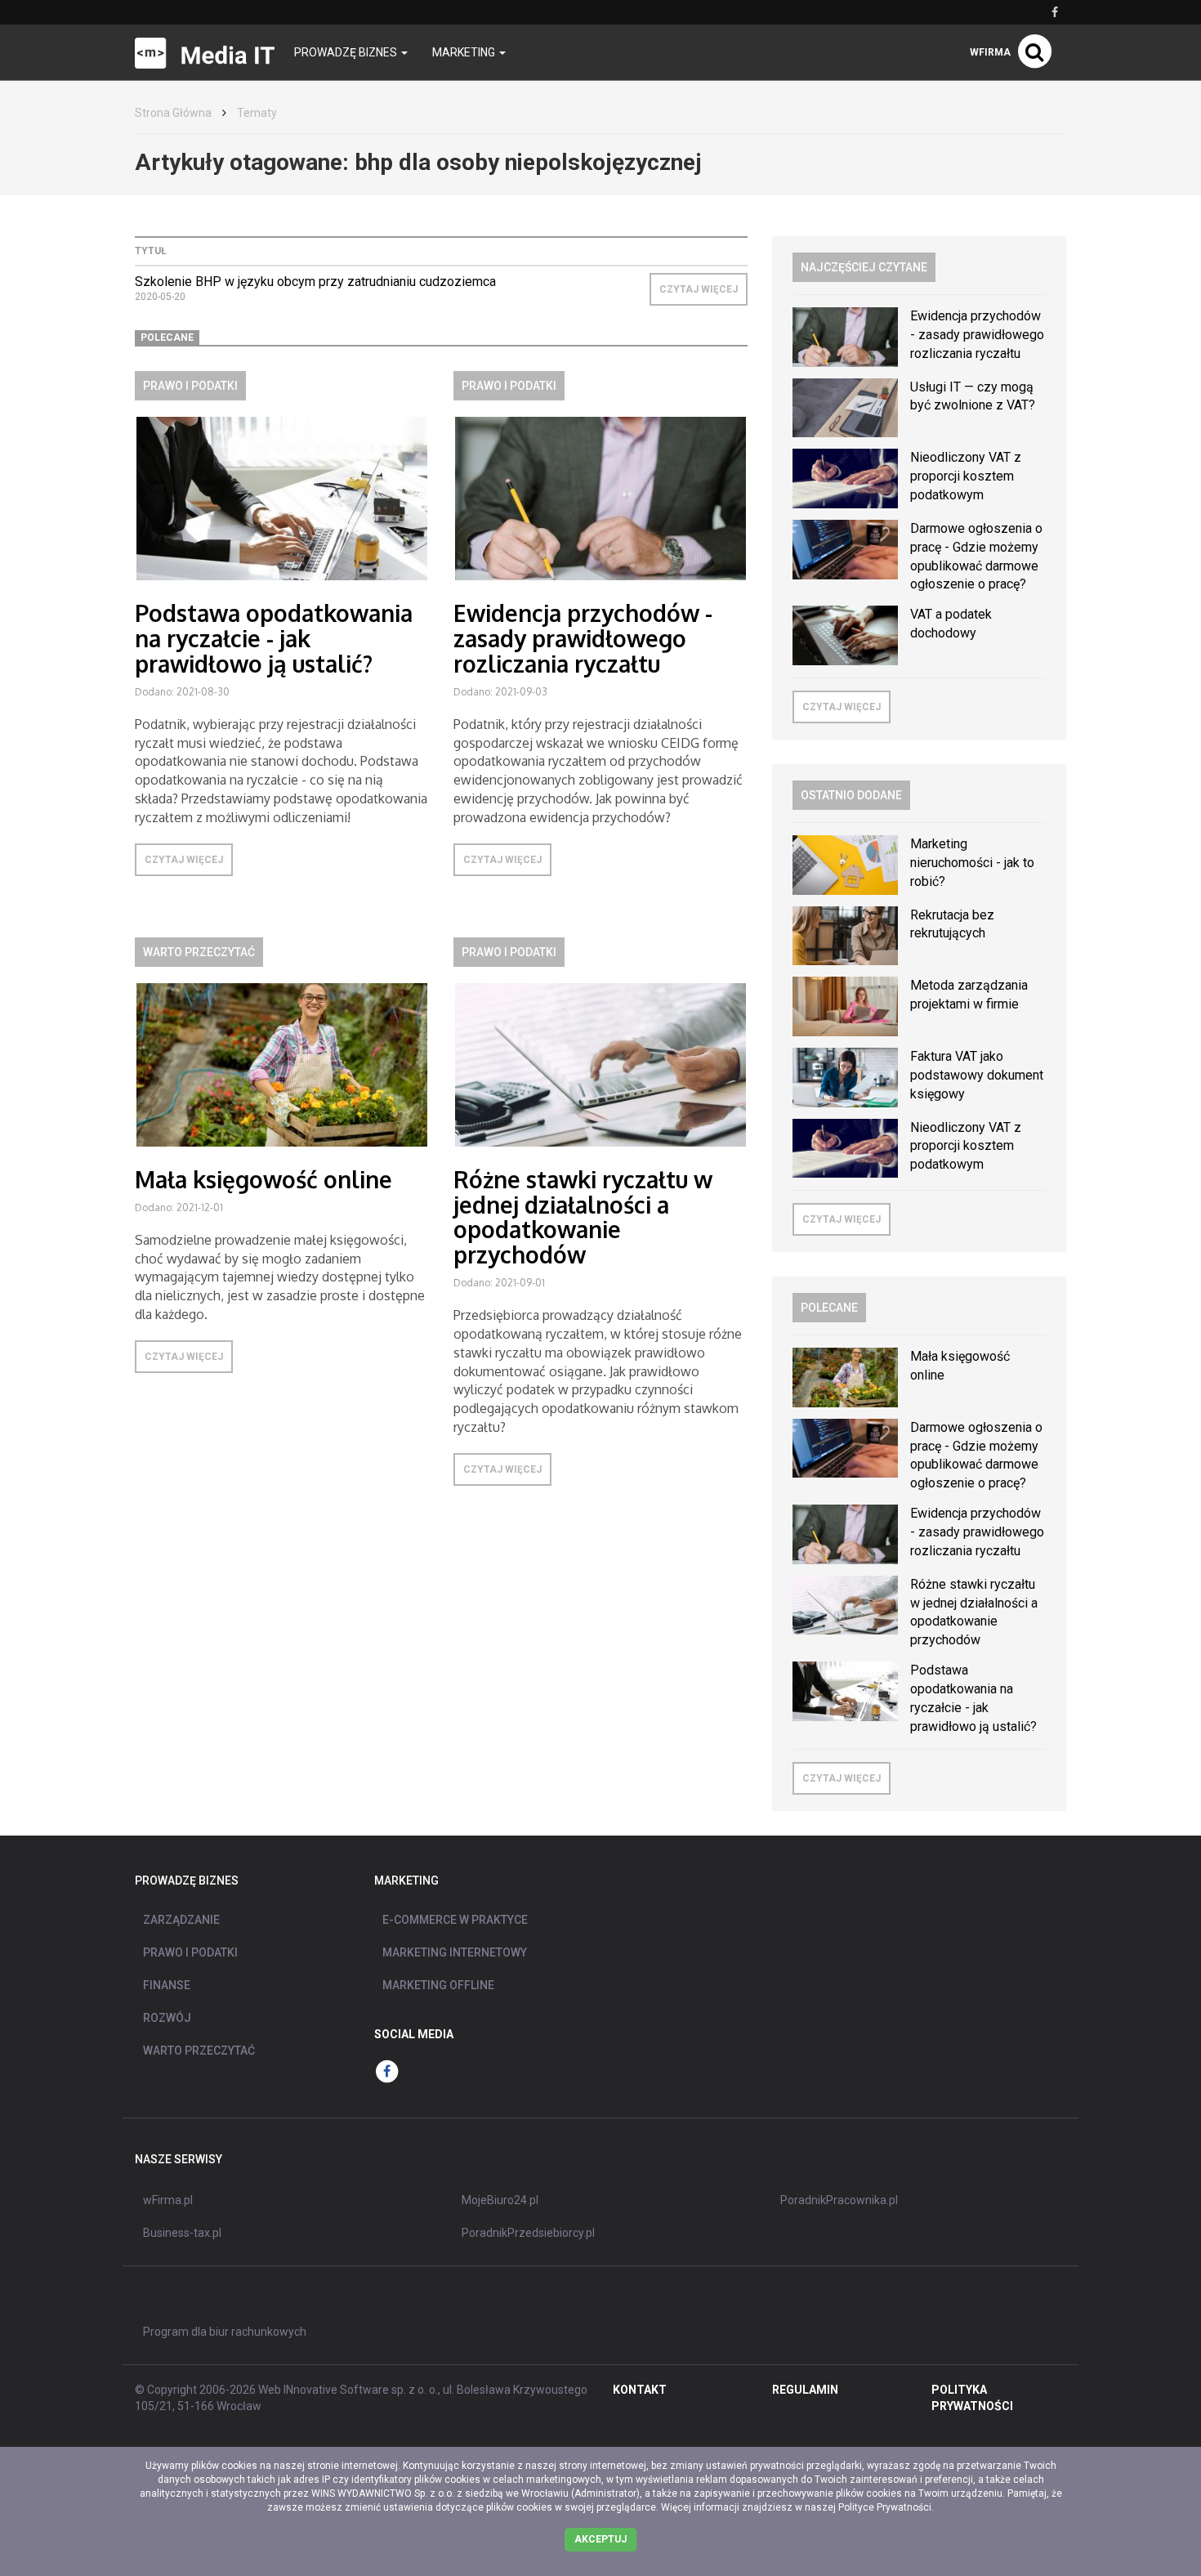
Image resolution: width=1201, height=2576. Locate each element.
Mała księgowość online (263, 1179)
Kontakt (640, 2390)
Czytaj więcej (699, 289)
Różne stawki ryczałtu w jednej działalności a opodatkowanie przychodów (583, 1217)
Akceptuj (600, 2539)
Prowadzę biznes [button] (347, 52)
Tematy (257, 113)
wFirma (990, 52)
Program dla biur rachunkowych (225, 2332)
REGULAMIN (805, 2390)
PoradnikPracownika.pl (839, 2200)
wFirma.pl (168, 2200)
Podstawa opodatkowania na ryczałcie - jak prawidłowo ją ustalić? (274, 638)
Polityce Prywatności (885, 2507)
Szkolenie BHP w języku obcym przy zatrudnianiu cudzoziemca (315, 282)
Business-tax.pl (182, 2233)
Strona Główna (173, 113)
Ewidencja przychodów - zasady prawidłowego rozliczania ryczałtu (583, 638)
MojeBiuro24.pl (500, 2200)
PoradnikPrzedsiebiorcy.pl (528, 2233)
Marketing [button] (465, 52)
